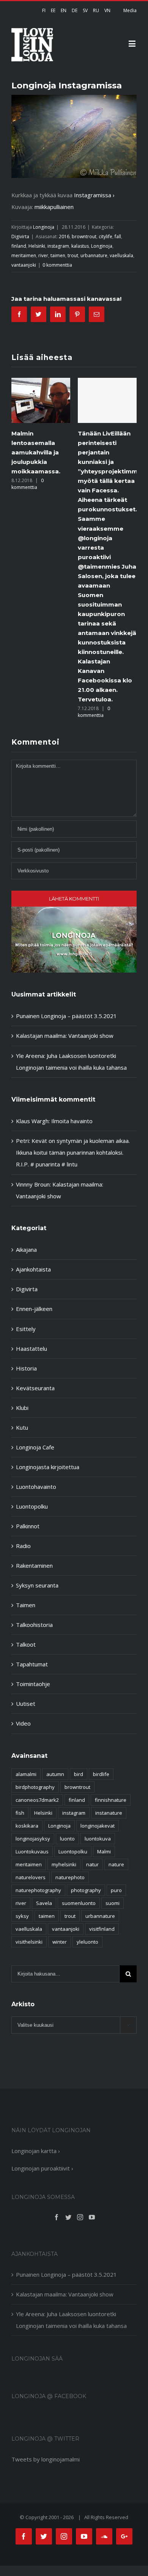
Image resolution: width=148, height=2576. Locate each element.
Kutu (22, 1427)
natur (92, 1864)
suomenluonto (79, 1903)
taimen (58, 255)
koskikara (27, 1826)
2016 (64, 237)
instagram (58, 246)
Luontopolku (32, 1506)
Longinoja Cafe (35, 1447)
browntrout (84, 237)
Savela (44, 1903)
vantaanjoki (24, 265)
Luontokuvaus (32, 1851)
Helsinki (37, 246)
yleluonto (87, 1942)
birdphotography (35, 1787)
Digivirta (20, 237)
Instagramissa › (94, 195)
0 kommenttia (57, 265)
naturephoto (70, 1877)
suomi (113, 1903)
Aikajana (26, 1249)
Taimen (26, 1605)
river (43, 255)
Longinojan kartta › (36, 2151)
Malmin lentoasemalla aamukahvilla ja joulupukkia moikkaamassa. (36, 452)
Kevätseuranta (35, 1388)
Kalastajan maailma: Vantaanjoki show (65, 1036)
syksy (22, 1916)
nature (116, 1864)
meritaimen (24, 255)
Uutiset (26, 1704)
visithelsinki (29, 1942)
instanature (109, 1813)
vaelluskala (121, 255)
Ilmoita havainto (72, 1121)
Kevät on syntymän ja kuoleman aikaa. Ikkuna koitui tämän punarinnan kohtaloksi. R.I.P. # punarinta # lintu (73, 1152)
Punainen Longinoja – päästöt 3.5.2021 (66, 1016)
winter (60, 1942)
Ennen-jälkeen (34, 1309)
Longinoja (44, 227)
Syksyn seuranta (37, 1585)
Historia (26, 1368)
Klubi (22, 1408)
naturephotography (38, 1890)
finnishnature (111, 1800)
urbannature (94, 255)
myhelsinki (64, 1864)
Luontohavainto (36, 1487)
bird (79, 1774)
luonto (67, 1839)
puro (116, 1890)
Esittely (26, 1329)
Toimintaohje (33, 1684)
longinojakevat (98, 1826)
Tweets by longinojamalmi (46, 2459)
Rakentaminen (34, 1565)
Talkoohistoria (34, 1625)
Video (23, 1723)
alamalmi (26, 1774)
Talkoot (26, 1644)
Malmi (104, 1851)
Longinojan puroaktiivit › (42, 2168)
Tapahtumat (32, 1664)
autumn (55, 1774)
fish (20, 1813)
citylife (105, 237)
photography (86, 1890)
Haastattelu (31, 1349)
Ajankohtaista (33, 1269)
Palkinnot (28, 1526)
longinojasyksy (33, 1839)
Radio (23, 1546)
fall (118, 237)
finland (19, 246)
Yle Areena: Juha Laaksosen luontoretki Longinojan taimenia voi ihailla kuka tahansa (71, 2320)
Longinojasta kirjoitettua (48, 1467)
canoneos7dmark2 (37, 1800)
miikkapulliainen (54, 207)
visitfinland (102, 1929)
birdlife (101, 1774)
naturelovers (31, 1877)
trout (73, 255)
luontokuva (98, 1839)
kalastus (80, 246)
